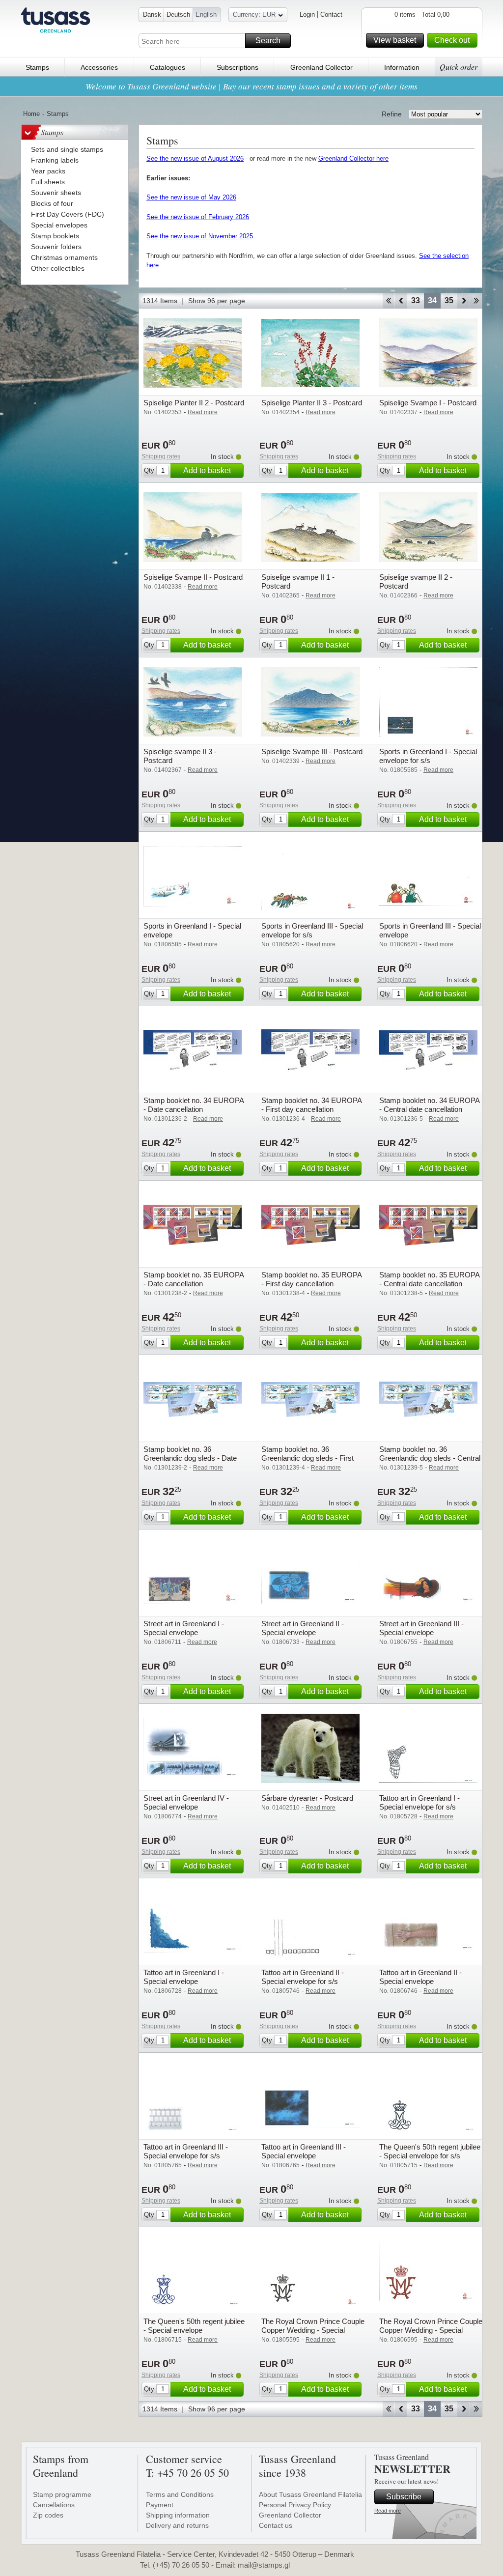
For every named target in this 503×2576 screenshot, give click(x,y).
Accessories (99, 67)
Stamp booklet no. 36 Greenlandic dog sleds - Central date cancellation (430, 1458)
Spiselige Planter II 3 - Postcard (312, 403)
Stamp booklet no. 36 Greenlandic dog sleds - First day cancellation (307, 1458)
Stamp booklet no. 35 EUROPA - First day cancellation (311, 1279)
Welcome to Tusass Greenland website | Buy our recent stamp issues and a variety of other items (251, 86)
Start (388, 301)
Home (31, 114)
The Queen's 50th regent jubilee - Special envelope (194, 2326)
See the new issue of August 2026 (195, 158)
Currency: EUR (254, 14)
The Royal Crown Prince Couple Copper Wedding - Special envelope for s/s (313, 2330)
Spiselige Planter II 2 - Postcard (194, 403)
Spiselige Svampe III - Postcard (312, 751)
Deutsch (178, 14)
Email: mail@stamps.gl (253, 2565)
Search (268, 41)
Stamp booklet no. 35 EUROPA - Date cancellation (194, 1279)
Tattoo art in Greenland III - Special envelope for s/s (186, 2151)
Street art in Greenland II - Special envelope (303, 1628)
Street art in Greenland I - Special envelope (184, 1628)
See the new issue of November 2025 (200, 236)
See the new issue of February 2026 (198, 217)
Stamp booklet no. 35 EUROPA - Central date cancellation (429, 1279)
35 (449, 300)
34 (432, 300)
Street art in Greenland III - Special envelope (421, 1628)
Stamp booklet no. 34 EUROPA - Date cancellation (194, 1105)
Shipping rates (161, 456)
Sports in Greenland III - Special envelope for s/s (312, 930)
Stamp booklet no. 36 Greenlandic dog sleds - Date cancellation (190, 1458)
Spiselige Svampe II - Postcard (193, 577)
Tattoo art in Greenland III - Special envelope (304, 2151)
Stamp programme (62, 2494)
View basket (395, 40)
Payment (160, 2505)
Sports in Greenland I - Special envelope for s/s (428, 756)
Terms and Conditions (180, 2494)
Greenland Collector (321, 67)
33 (416, 300)
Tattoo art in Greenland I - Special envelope (184, 1977)
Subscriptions (238, 67)
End (476, 301)
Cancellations (54, 2505)
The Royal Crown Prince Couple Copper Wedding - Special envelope (431, 2330)
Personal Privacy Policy (295, 2505)
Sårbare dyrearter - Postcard (307, 1798)
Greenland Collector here (353, 158)
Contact (331, 14)
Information (402, 67)
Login (307, 14)
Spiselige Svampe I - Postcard (428, 403)
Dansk (152, 14)
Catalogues (168, 67)
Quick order (459, 67)
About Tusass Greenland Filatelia (310, 2494)
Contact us (276, 2525)
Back (401, 301)
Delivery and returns (177, 2525)
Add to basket (207, 470)
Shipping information (178, 2515)
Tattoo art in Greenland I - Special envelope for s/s (419, 1802)
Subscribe (404, 2497)
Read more (388, 2511)
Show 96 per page (217, 301)
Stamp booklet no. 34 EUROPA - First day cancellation (311, 1105)
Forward (463, 301)
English (206, 14)
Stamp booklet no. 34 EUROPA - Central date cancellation (429, 1105)
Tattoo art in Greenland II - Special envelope (420, 1977)
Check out (452, 40)
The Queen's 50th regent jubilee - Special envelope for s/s (430, 2151)
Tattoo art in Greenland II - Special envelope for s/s (303, 1977)
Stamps (37, 67)
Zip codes (48, 2515)
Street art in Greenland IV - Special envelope (186, 1802)
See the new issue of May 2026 (191, 197)
